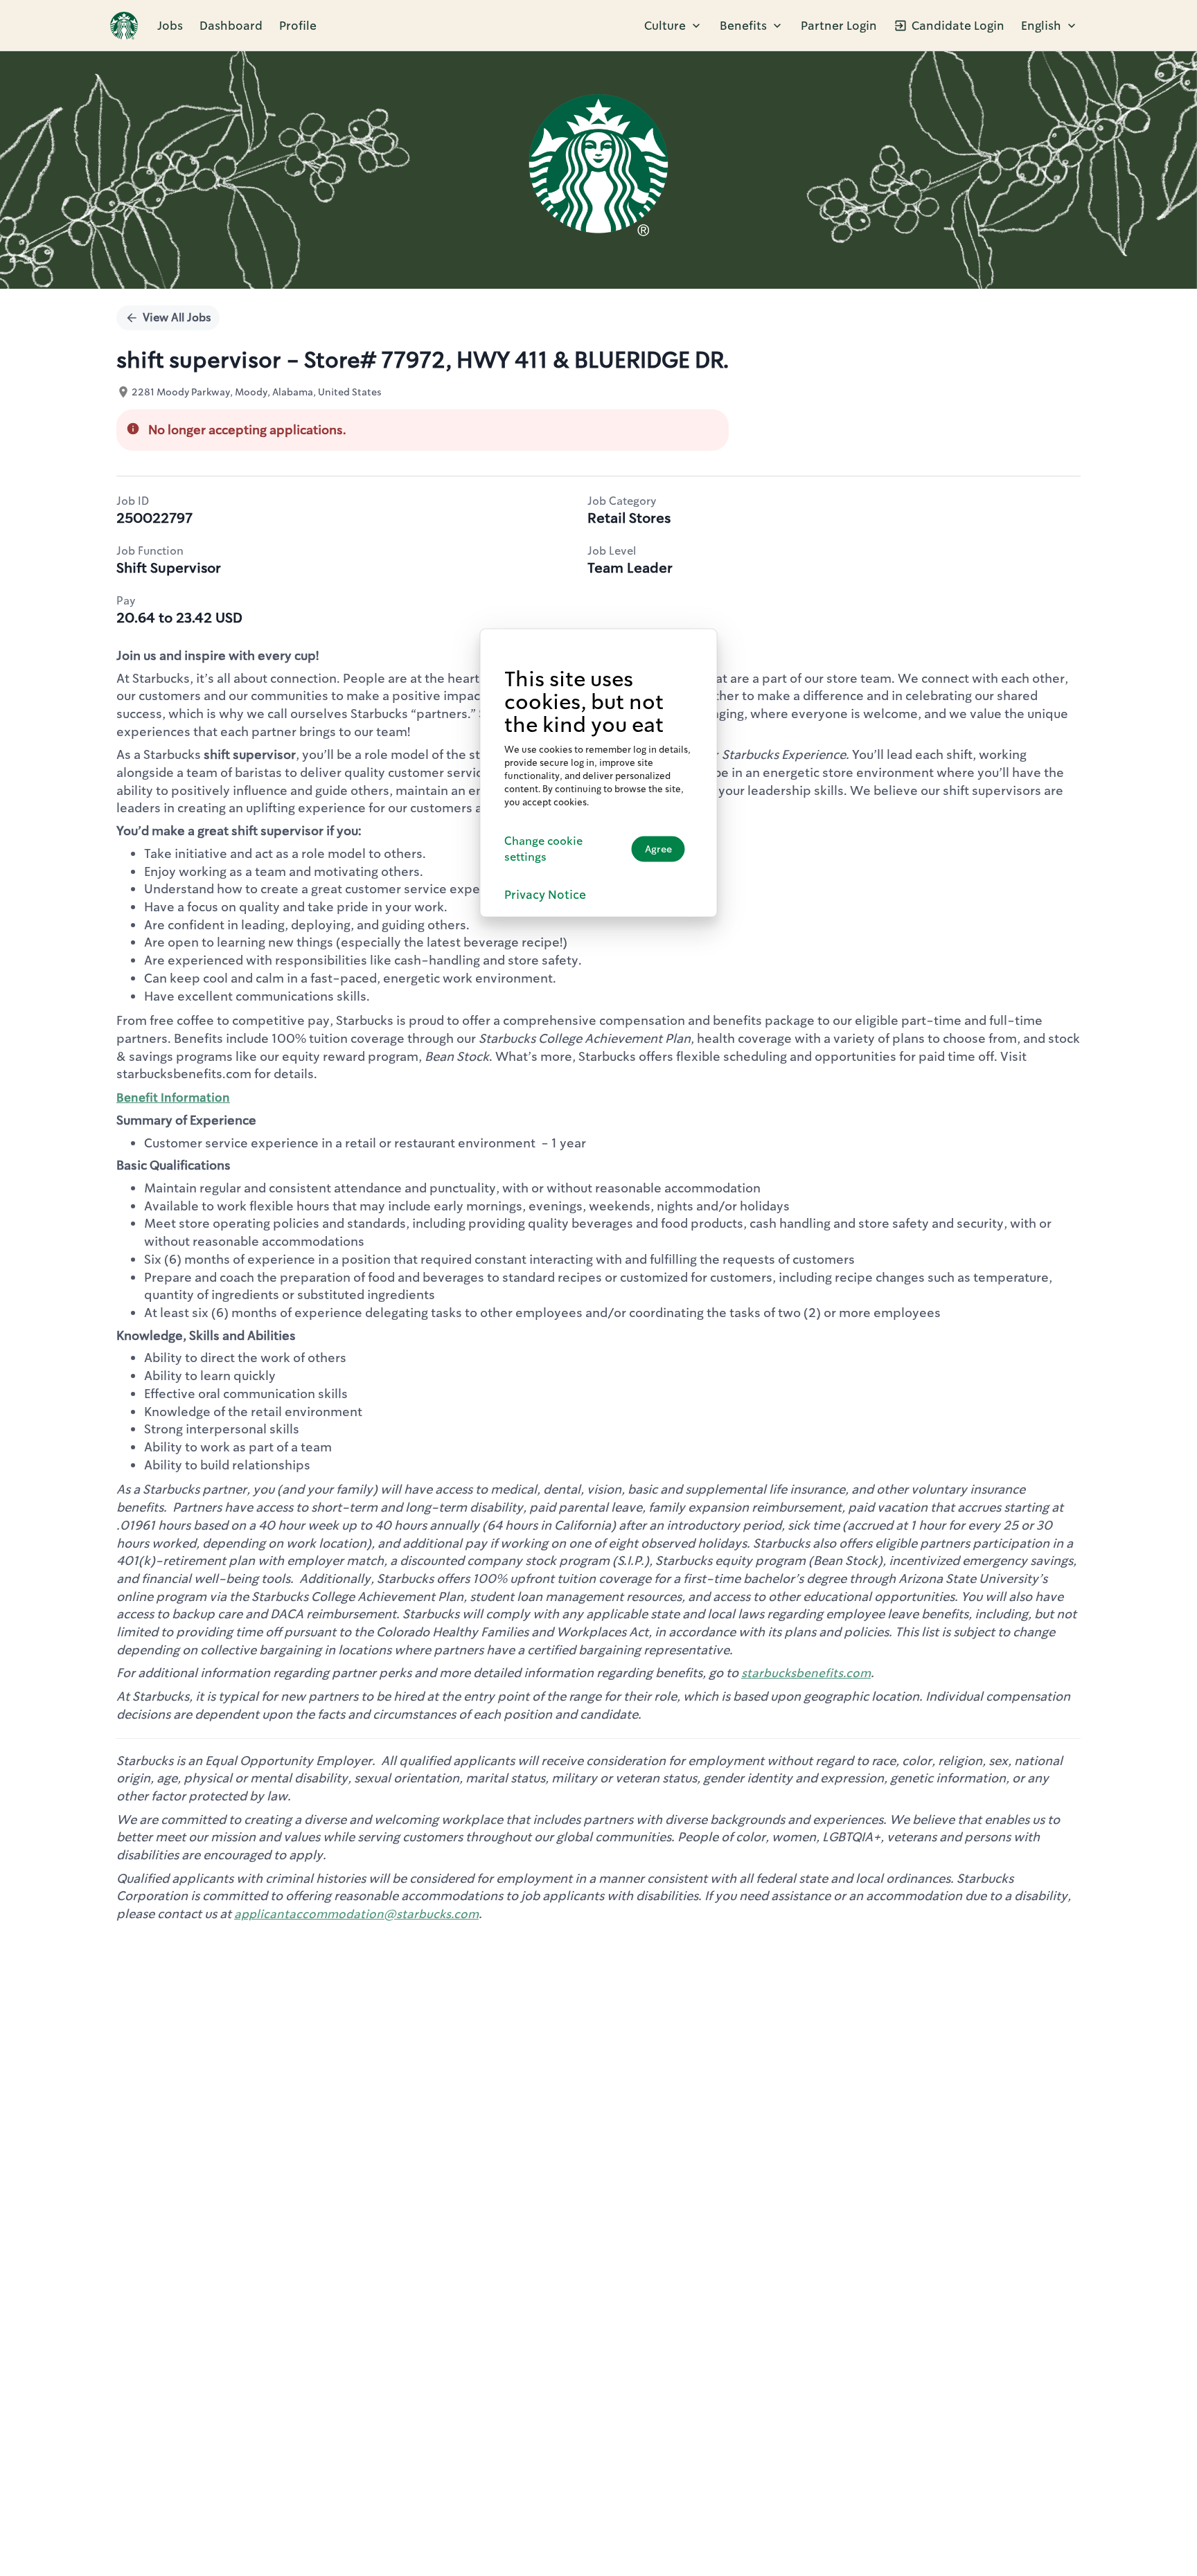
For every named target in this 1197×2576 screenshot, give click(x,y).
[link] (124, 26)
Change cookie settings (543, 848)
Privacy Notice (545, 894)
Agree (658, 849)
